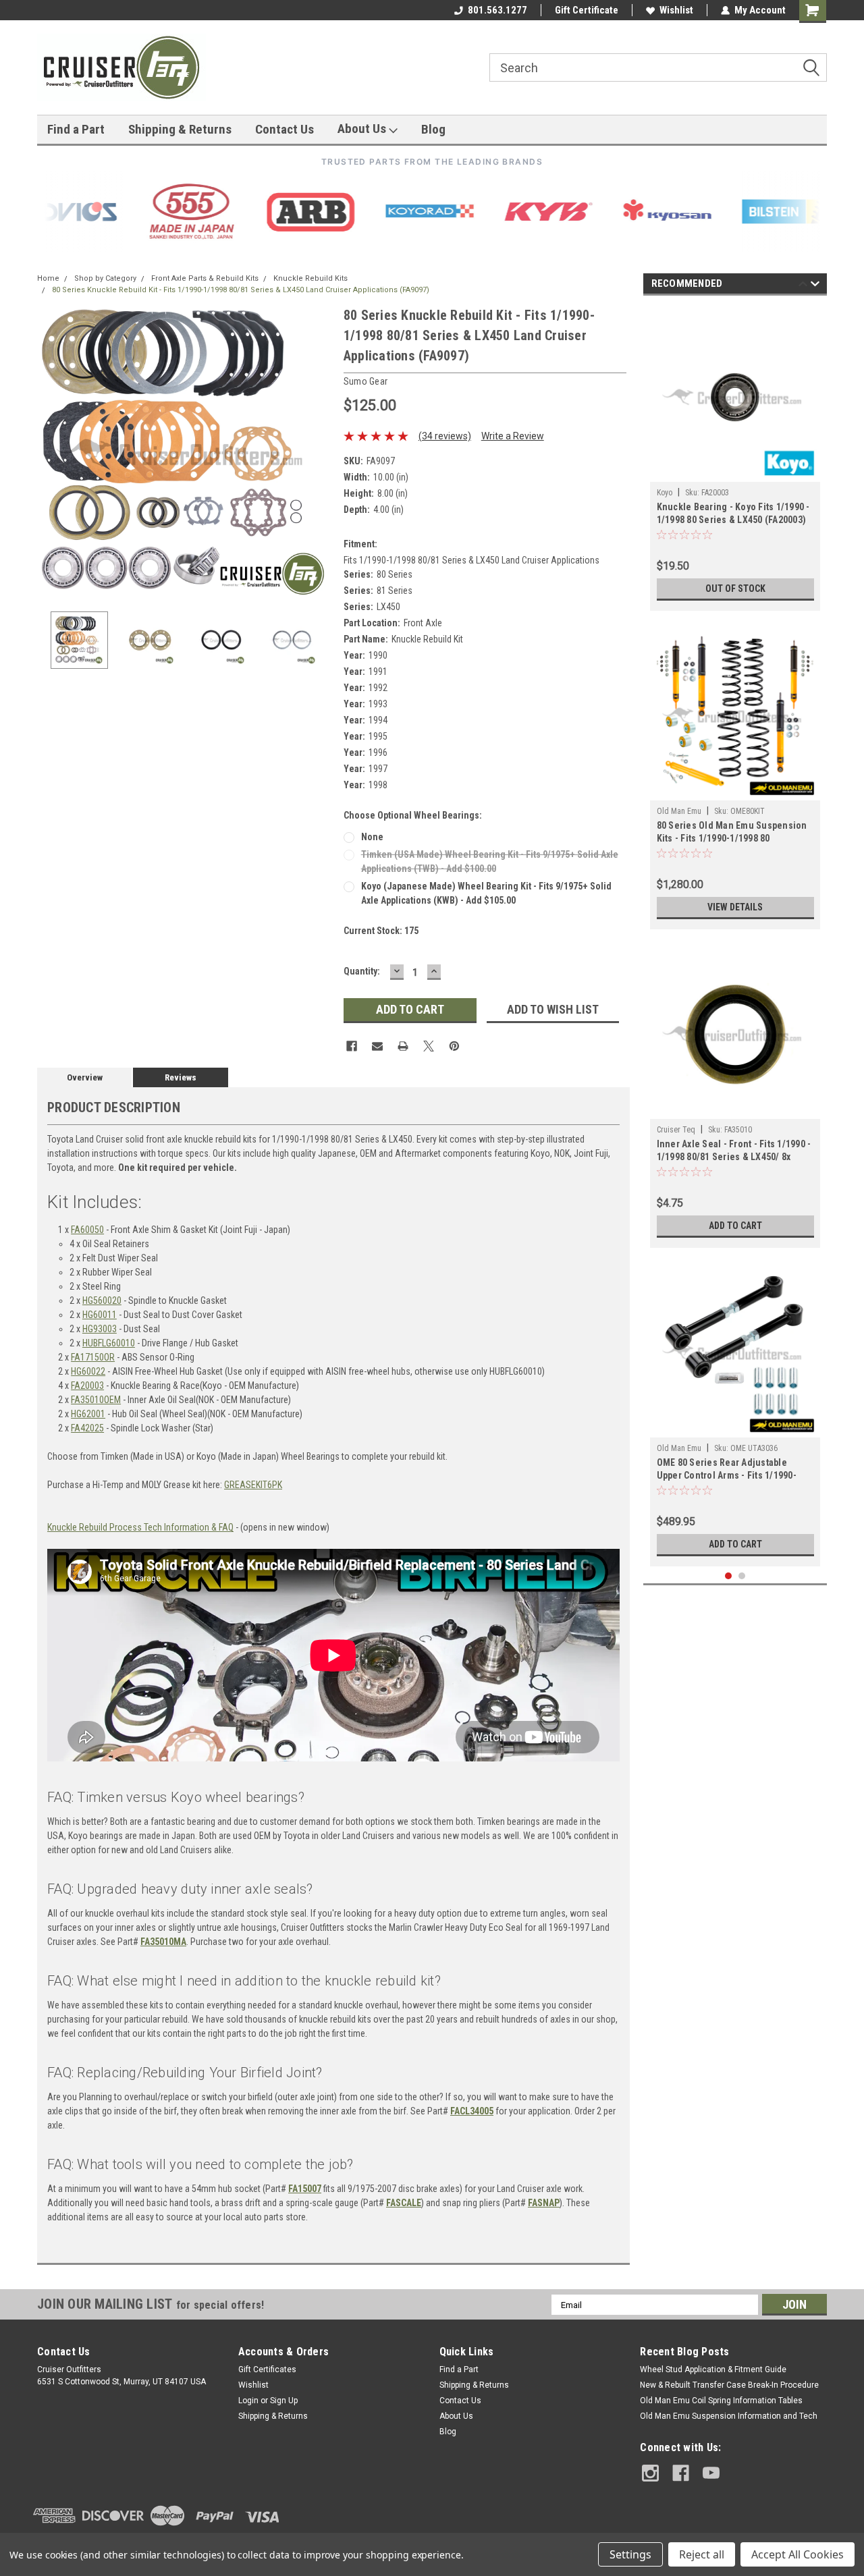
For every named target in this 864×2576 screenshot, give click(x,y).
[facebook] (681, 2473)
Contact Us (285, 129)
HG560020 (102, 1300)
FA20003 (87, 1386)
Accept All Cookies (798, 2554)
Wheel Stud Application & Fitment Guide (713, 2369)
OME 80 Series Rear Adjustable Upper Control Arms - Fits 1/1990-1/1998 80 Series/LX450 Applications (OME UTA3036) (734, 1470)
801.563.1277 (497, 10)
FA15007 (305, 2189)
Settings (630, 2554)
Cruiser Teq (676, 1130)
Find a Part (76, 129)
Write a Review (513, 436)
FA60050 (87, 1230)
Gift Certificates (267, 2369)
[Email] (377, 1046)
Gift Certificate (587, 10)
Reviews (181, 1077)
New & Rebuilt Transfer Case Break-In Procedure (729, 2385)
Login (248, 2401)
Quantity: (362, 971)
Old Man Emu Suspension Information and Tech (729, 2416)
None (372, 837)
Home (48, 278)
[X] (429, 1046)
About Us (363, 129)
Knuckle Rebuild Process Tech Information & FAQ (140, 1527)
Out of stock (735, 588)
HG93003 (100, 1329)
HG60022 (88, 1371)
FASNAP (544, 2203)
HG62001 (88, 1414)
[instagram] (650, 2473)
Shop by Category (105, 278)
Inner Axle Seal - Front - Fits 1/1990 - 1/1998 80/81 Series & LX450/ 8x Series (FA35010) (734, 1152)
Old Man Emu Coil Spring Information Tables (721, 2401)
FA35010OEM (96, 1400)
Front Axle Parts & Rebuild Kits (205, 278)
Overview (85, 1077)
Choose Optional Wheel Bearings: (413, 815)
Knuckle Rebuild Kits (310, 278)
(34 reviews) (445, 436)
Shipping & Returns (180, 129)
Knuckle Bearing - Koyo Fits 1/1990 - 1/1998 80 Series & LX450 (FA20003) (733, 513)
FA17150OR (93, 1357)
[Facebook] (352, 1046)
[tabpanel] (735, 457)
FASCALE (404, 2203)
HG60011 (100, 1315)
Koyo (665, 493)
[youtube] (711, 2473)
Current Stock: (381, 931)
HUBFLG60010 (109, 1343)
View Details (735, 907)
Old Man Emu (679, 811)
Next (320, 453)
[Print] (403, 1046)
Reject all (702, 2554)
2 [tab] (742, 1576)
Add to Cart (735, 1226)
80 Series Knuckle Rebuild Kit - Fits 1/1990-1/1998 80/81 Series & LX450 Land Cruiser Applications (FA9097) (241, 290)
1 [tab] (729, 1576)
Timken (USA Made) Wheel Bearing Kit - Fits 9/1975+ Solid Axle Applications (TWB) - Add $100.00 (490, 861)
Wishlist (676, 10)
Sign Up (284, 2401)
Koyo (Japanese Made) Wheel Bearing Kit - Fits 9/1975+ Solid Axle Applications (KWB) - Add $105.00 (486, 893)
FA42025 (87, 1428)
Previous (51, 453)
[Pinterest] (454, 1046)
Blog (433, 129)
